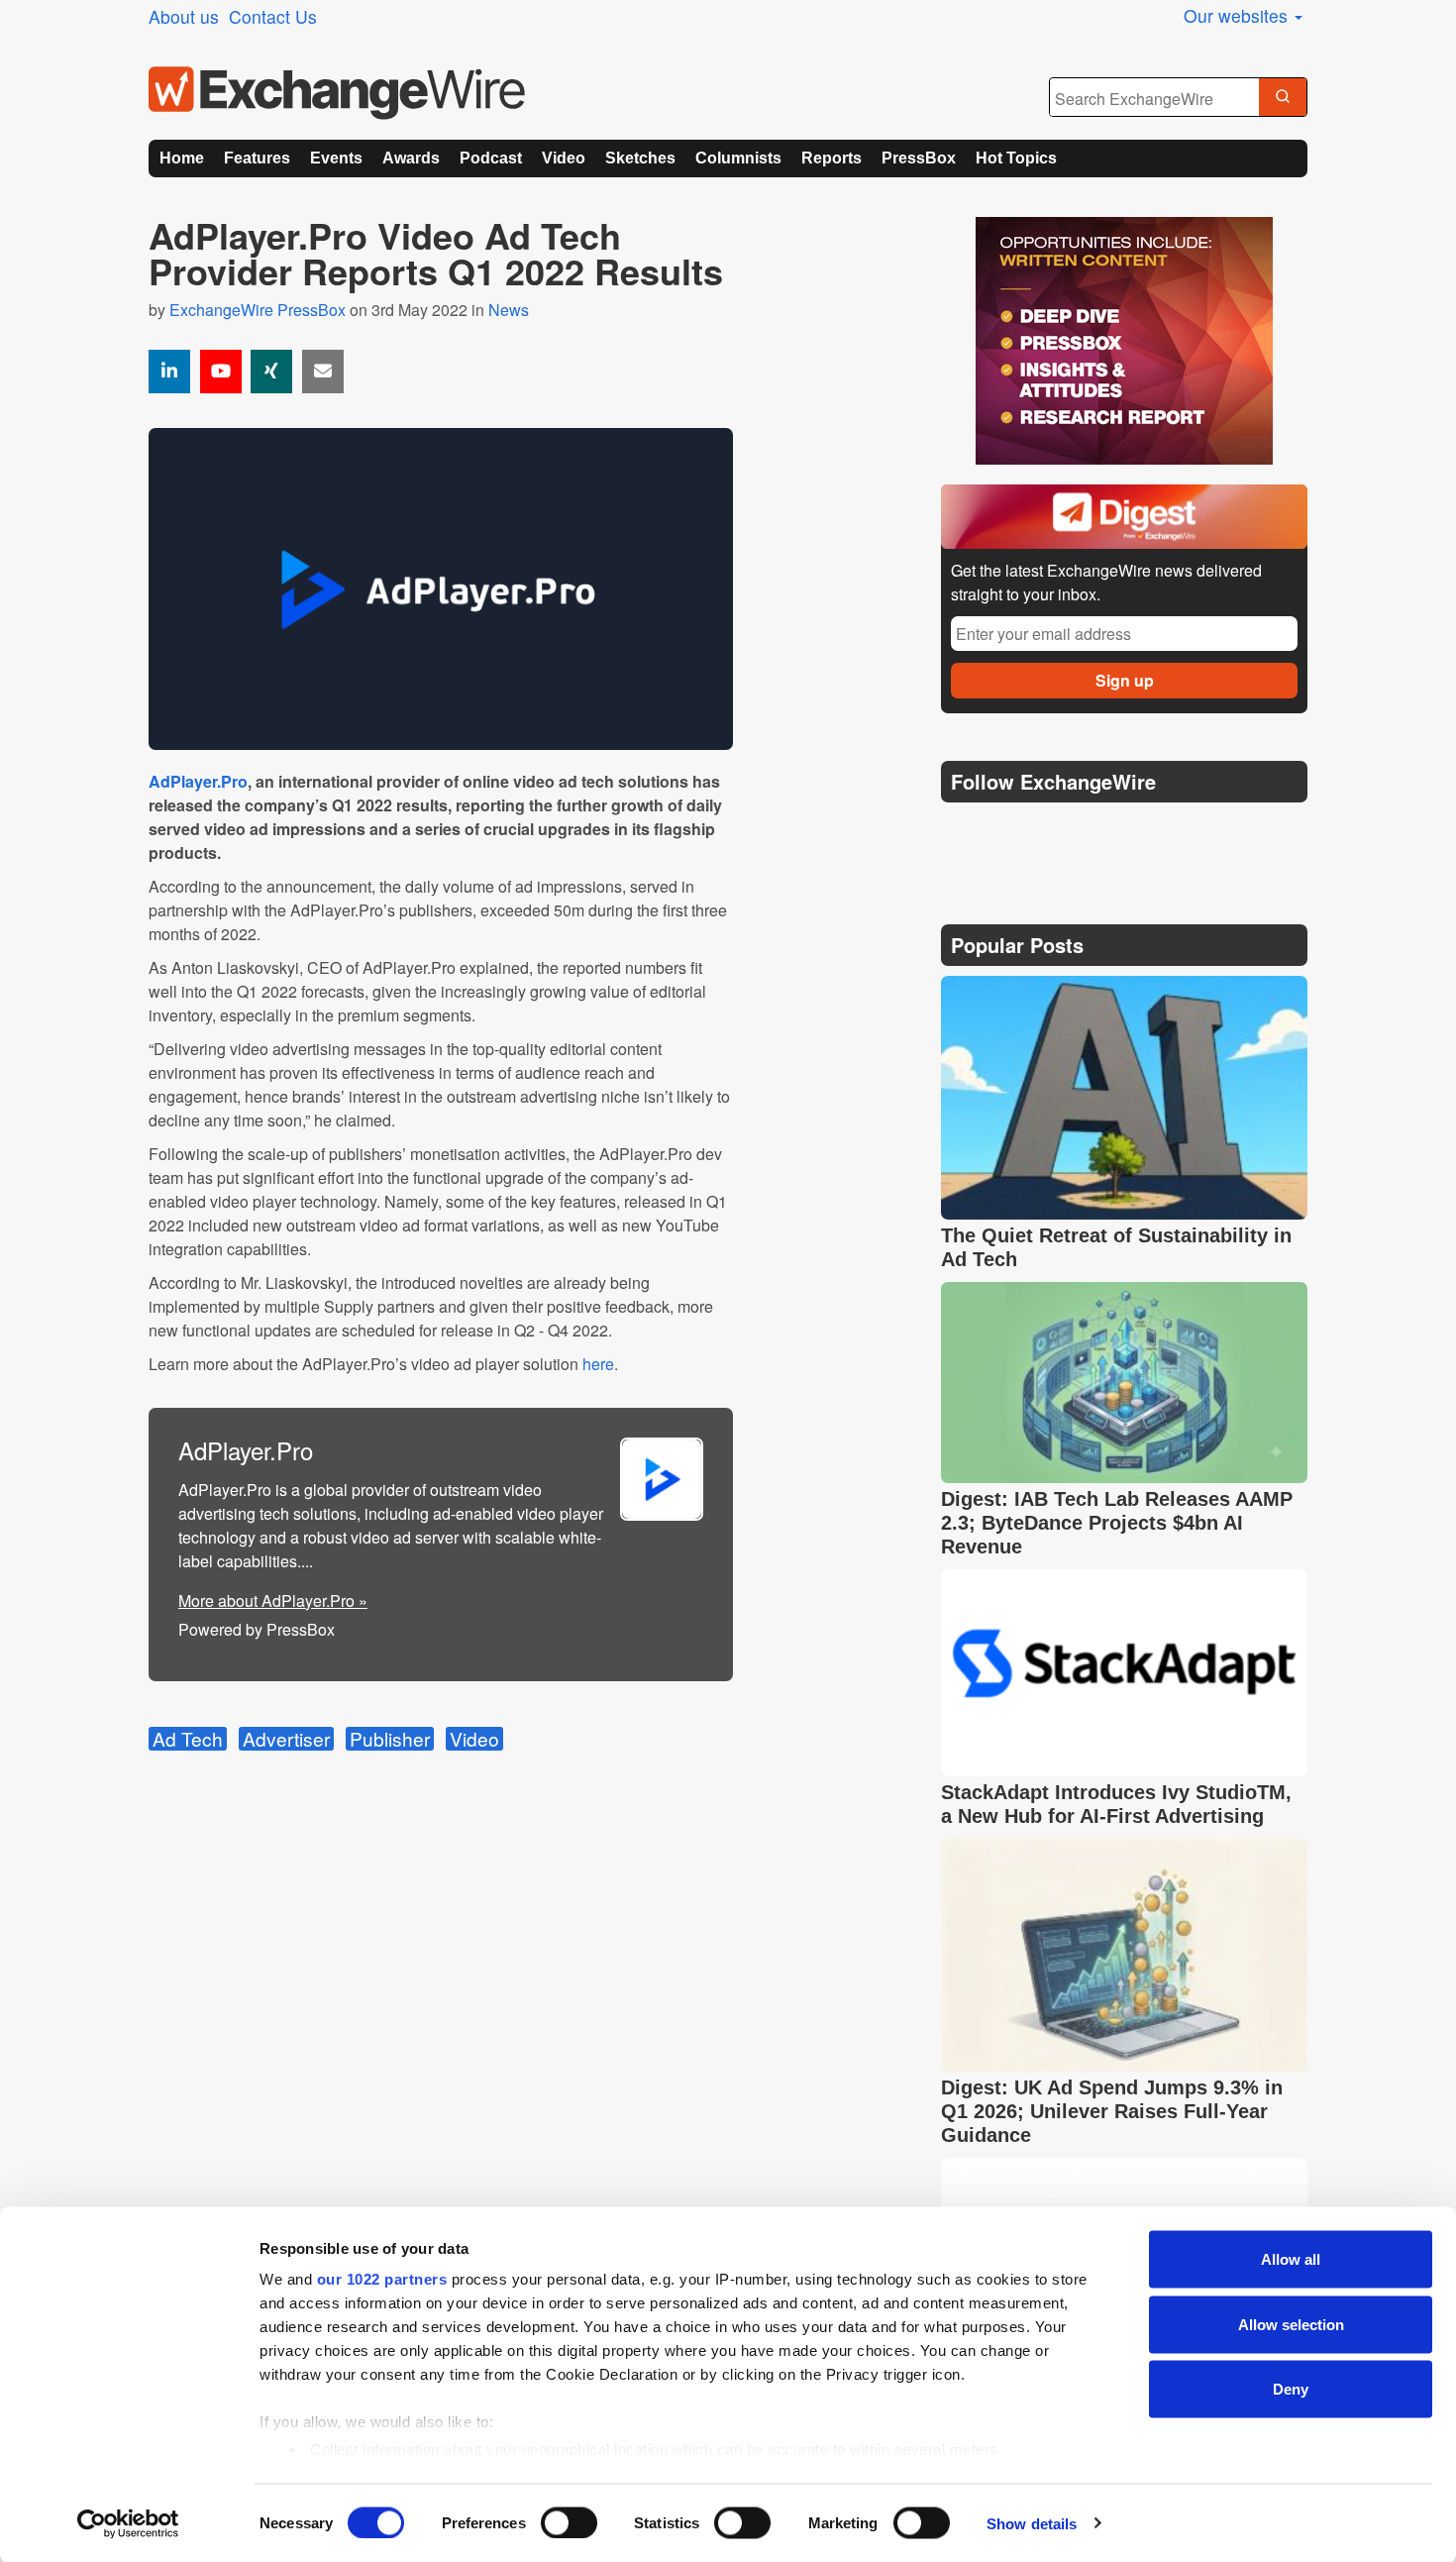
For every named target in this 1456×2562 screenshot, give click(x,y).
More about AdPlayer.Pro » (273, 1601)
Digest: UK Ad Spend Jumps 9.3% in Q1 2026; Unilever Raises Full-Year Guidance (1112, 2111)
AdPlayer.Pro (198, 781)
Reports (832, 158)
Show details (1032, 2523)
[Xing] (271, 372)
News (509, 310)
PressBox (919, 158)
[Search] (1283, 98)
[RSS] (1148, 832)
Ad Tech (188, 1739)
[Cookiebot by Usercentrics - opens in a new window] (128, 2523)
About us (184, 16)
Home (182, 158)
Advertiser (286, 1739)
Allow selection (1291, 2324)
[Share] (169, 372)
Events (336, 158)
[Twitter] (1007, 831)
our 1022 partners (382, 2279)
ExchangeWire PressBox (258, 310)
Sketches (640, 158)
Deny (1291, 2389)
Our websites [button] (1238, 15)
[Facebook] (1055, 832)
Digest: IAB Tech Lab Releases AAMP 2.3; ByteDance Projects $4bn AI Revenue (1117, 1523)
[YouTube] (221, 372)
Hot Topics (1016, 158)
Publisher (390, 1739)
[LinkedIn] (1102, 832)
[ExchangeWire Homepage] (337, 93)
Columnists (738, 158)
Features (257, 158)
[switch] (569, 2522)
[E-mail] (323, 372)
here (598, 1364)
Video (564, 158)
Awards (411, 158)
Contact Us (273, 16)
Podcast (491, 158)
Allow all (1291, 2259)
